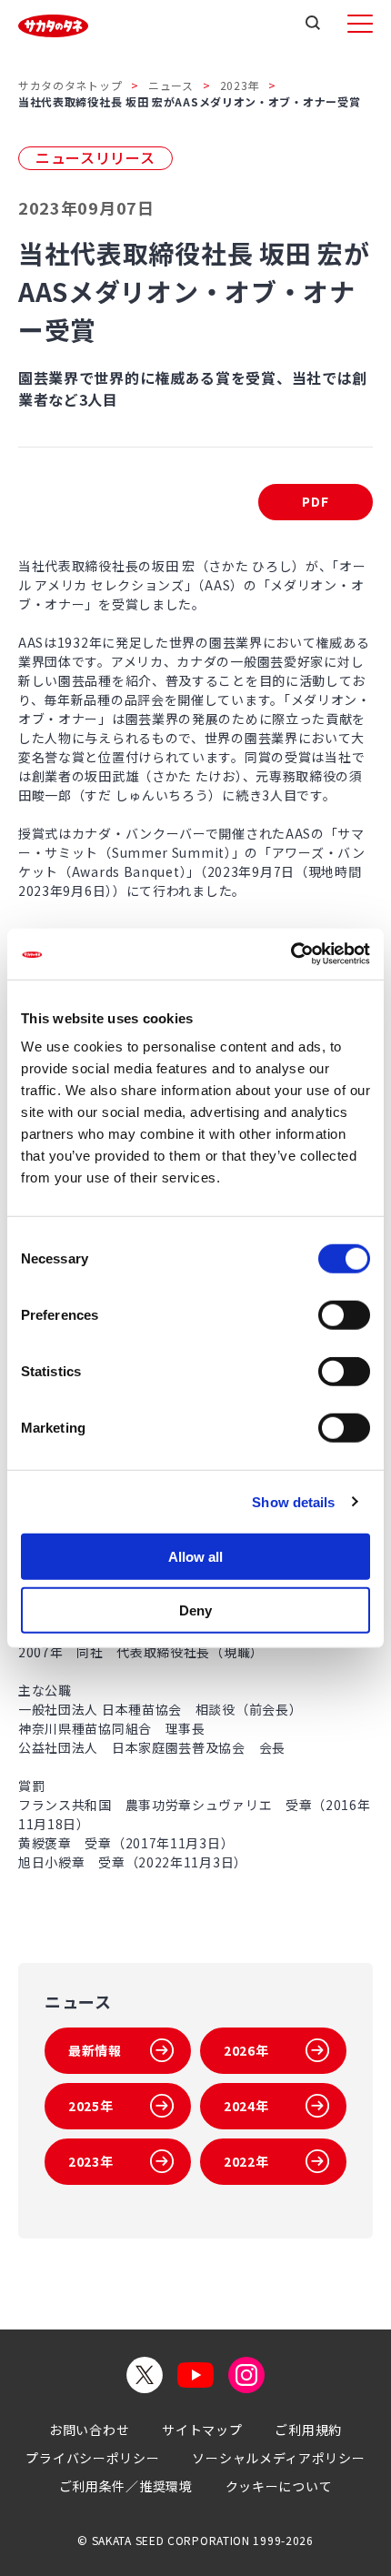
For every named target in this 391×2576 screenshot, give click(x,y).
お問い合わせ (89, 2430)
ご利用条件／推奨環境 (126, 2486)
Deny (195, 1610)
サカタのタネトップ (70, 85)
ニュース (171, 85)
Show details (293, 1501)
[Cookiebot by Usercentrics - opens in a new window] (291, 954)
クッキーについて (279, 2486)
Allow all (195, 1557)
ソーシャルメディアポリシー (278, 2458)
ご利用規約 (308, 2430)
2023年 (240, 85)
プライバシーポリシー (92, 2458)
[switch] (344, 1315)
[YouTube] (195, 2375)
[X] (145, 2375)
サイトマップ (202, 2430)
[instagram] (246, 2375)
